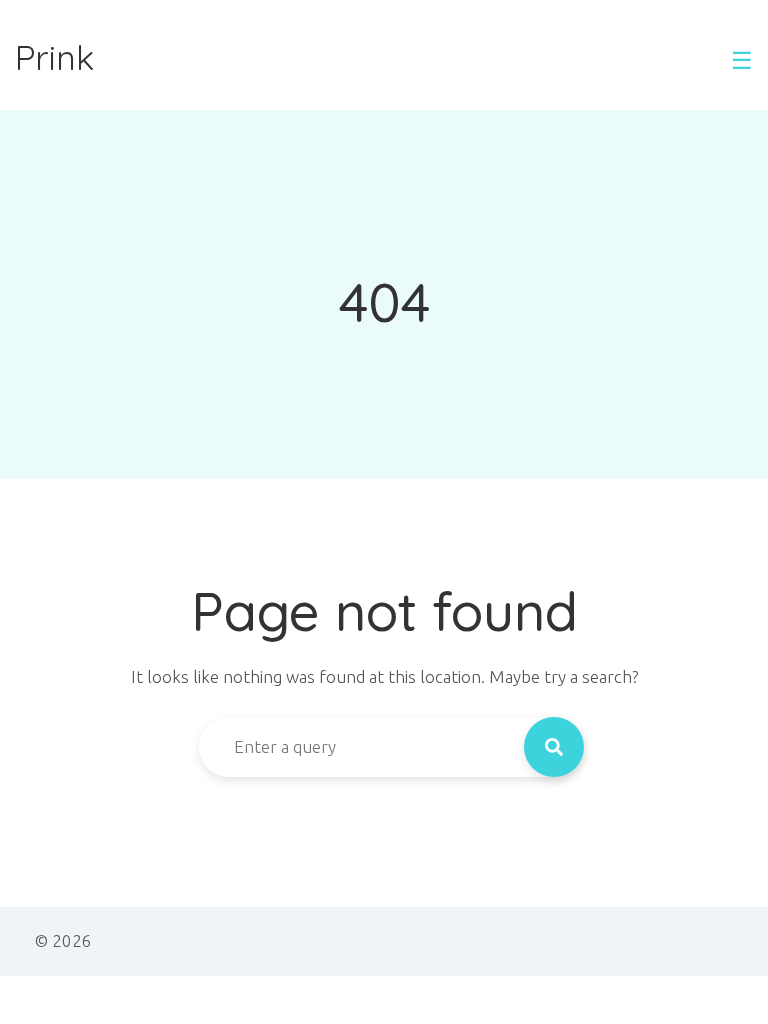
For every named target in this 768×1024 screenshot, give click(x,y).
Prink (54, 58)
